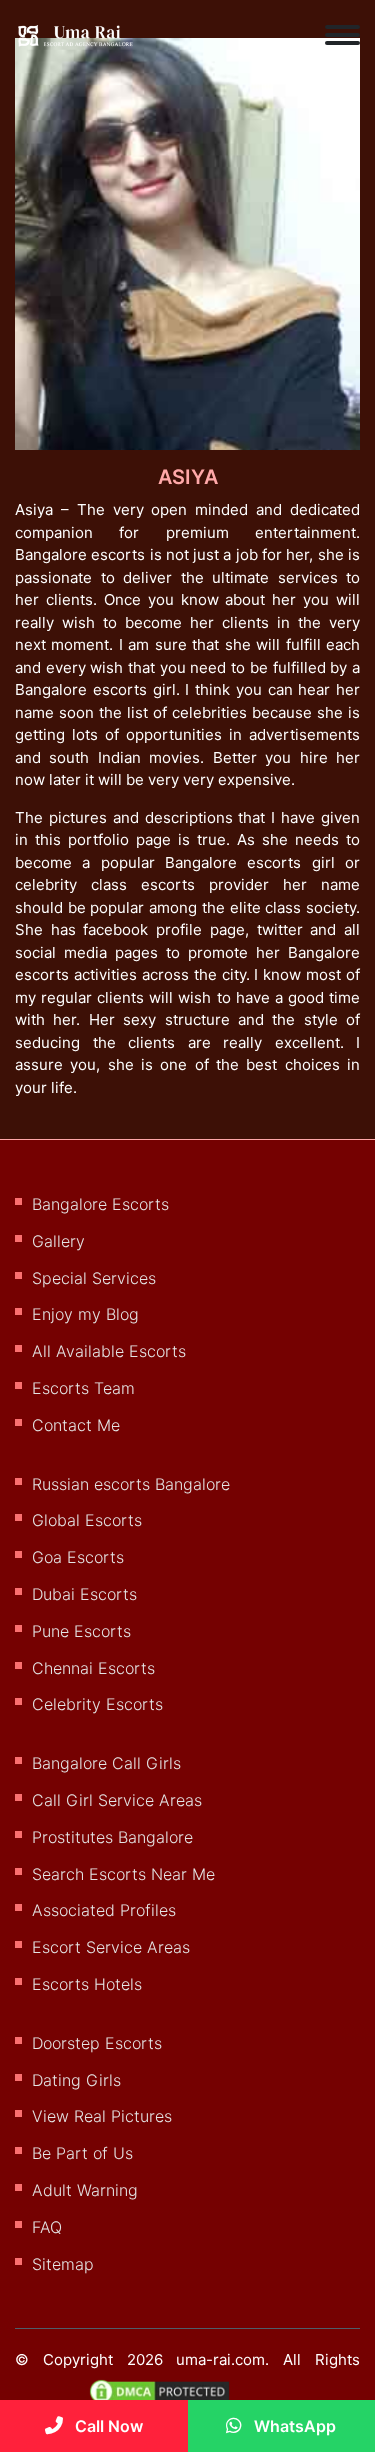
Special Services (94, 1278)
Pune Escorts (81, 1631)
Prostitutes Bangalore (112, 1837)
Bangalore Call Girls (106, 1763)
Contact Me (76, 1425)
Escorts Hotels (87, 1984)
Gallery (58, 1241)
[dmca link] (169, 2399)
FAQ (47, 2227)
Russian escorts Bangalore (131, 1484)
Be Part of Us (82, 2153)
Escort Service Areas (111, 1947)
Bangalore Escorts (100, 1204)
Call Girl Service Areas (117, 1800)
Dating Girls (76, 2080)
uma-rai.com (220, 2359)
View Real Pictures (102, 2116)
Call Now (107, 2426)
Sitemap (63, 2264)
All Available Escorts (109, 1351)
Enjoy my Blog (85, 1314)
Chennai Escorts (93, 1668)
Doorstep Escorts (97, 2043)
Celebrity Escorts (97, 1704)
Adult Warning (85, 2190)
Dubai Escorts (84, 1594)
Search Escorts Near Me (123, 1874)
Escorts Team (83, 1388)
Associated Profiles (104, 1910)
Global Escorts (87, 1520)
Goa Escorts (78, 1557)
